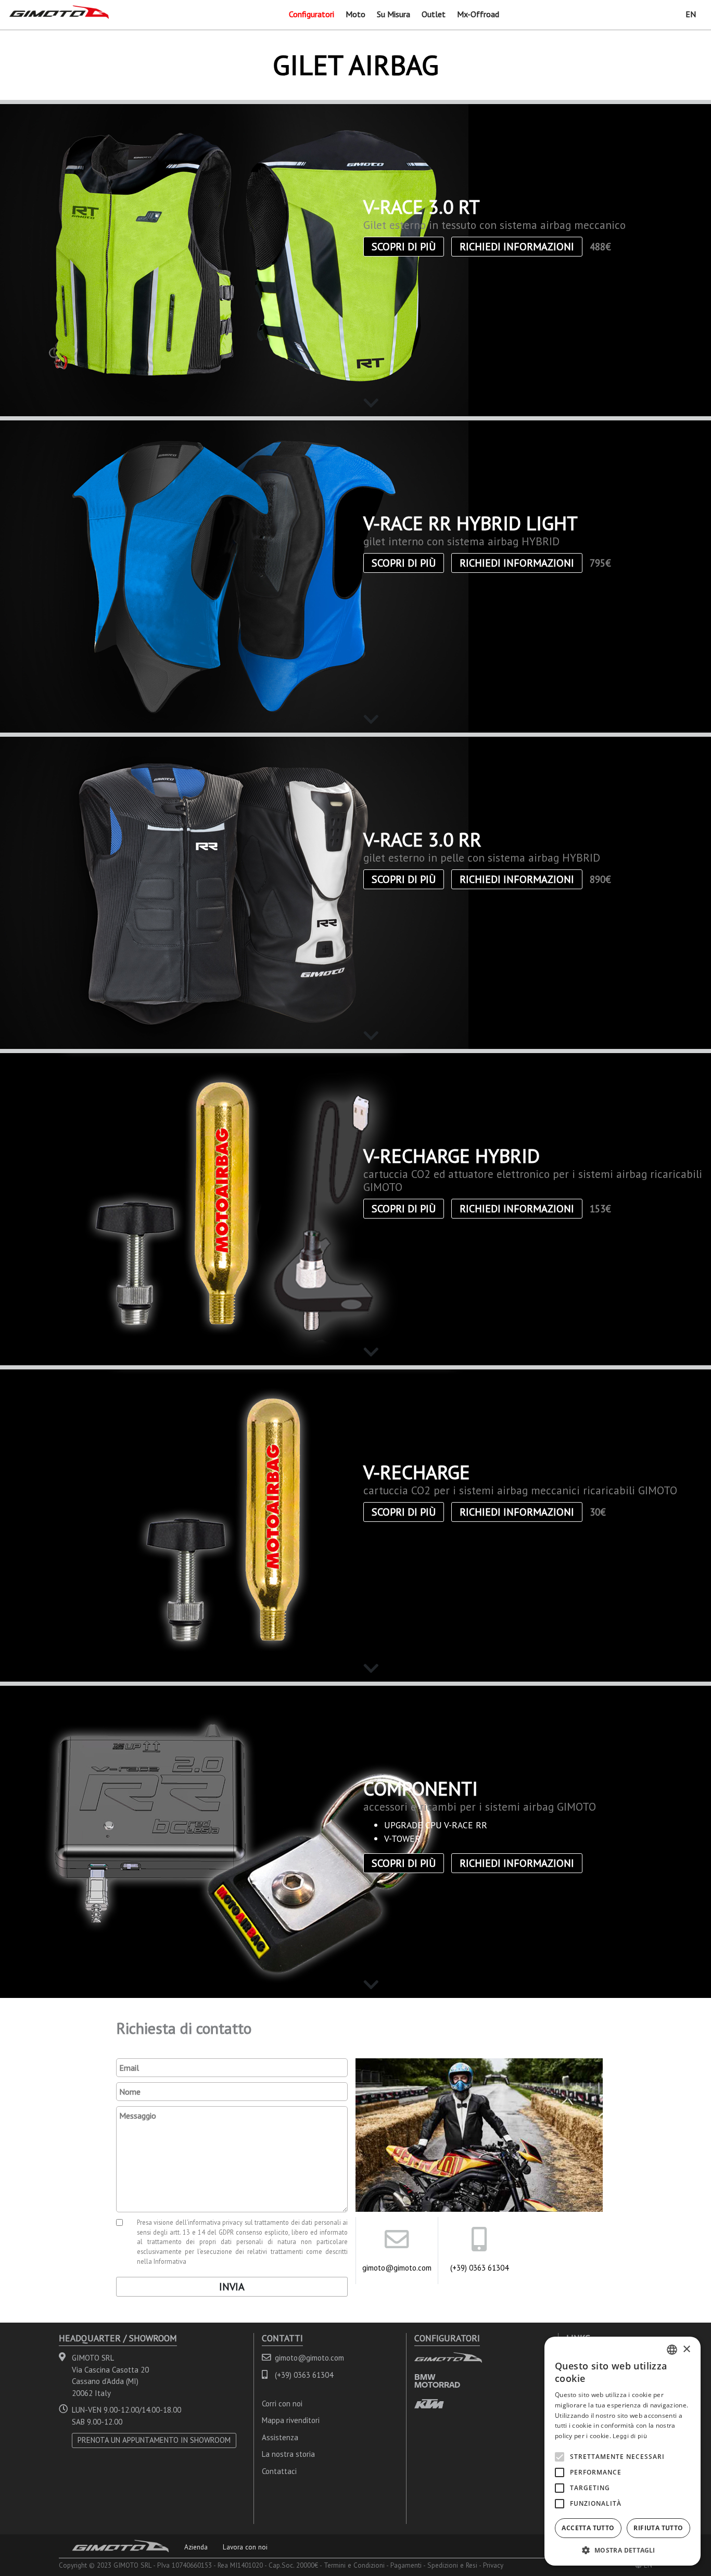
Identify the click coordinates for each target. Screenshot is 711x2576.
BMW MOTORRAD (437, 2381)
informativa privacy (215, 2222)
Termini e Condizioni (354, 2565)
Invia (232, 2287)
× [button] (686, 2349)
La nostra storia (288, 2454)
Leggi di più (630, 2436)
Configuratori (312, 14)
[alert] (623, 2451)
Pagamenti (406, 2565)
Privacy (493, 2565)
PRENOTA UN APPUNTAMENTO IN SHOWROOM (154, 2440)
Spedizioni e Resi (452, 2565)
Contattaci (279, 2471)
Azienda (196, 2547)
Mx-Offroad (478, 14)
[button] (623, 2550)
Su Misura (393, 14)
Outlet (434, 14)
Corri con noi (282, 2404)
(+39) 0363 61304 (479, 2268)
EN (691, 14)
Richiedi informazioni (517, 247)
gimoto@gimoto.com (397, 2268)
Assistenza (280, 2437)
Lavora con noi (245, 2547)
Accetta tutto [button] (588, 2528)
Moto (355, 14)
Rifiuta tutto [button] (658, 2528)
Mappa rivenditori (291, 2420)
